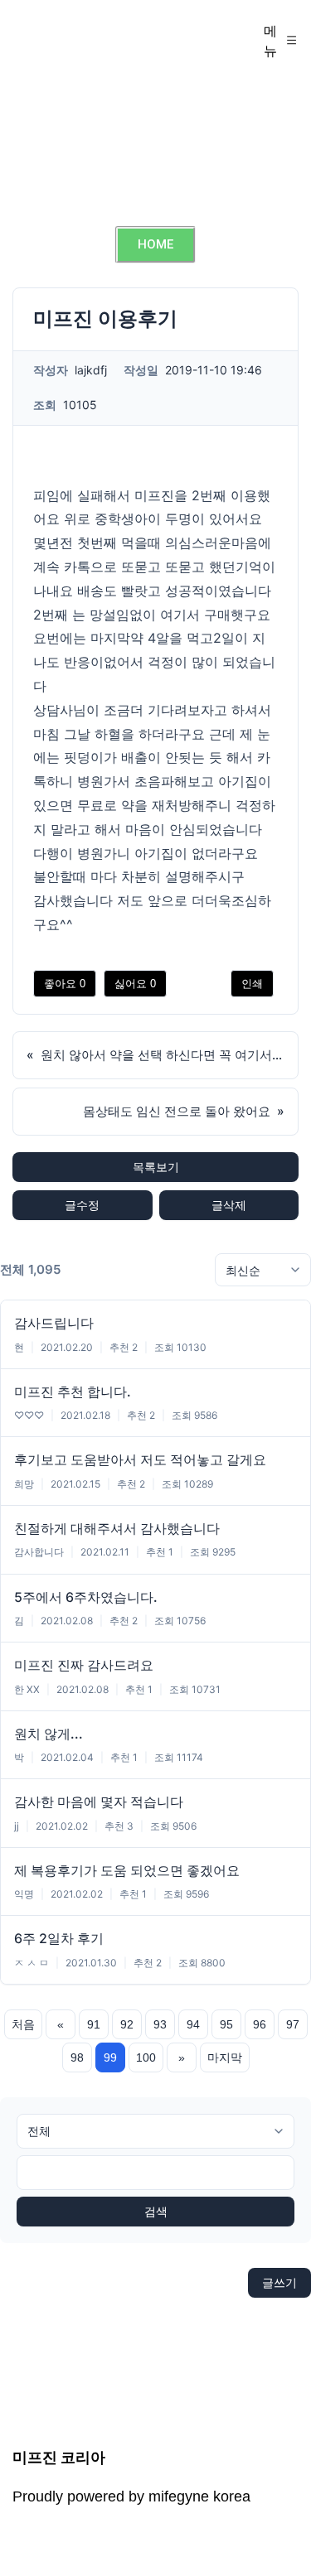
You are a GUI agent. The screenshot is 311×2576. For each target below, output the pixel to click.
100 (146, 2057)
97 (293, 2024)
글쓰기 (279, 2282)
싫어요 (135, 984)
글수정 (82, 1205)
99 (110, 2057)
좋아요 (65, 984)
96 (260, 2024)
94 (193, 2024)
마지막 (225, 2057)
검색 (156, 2212)
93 (160, 2024)
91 (94, 2024)
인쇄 (252, 984)
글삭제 (229, 1205)
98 (77, 2057)
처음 (23, 2024)
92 (127, 2024)
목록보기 (156, 1167)
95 (226, 2024)
